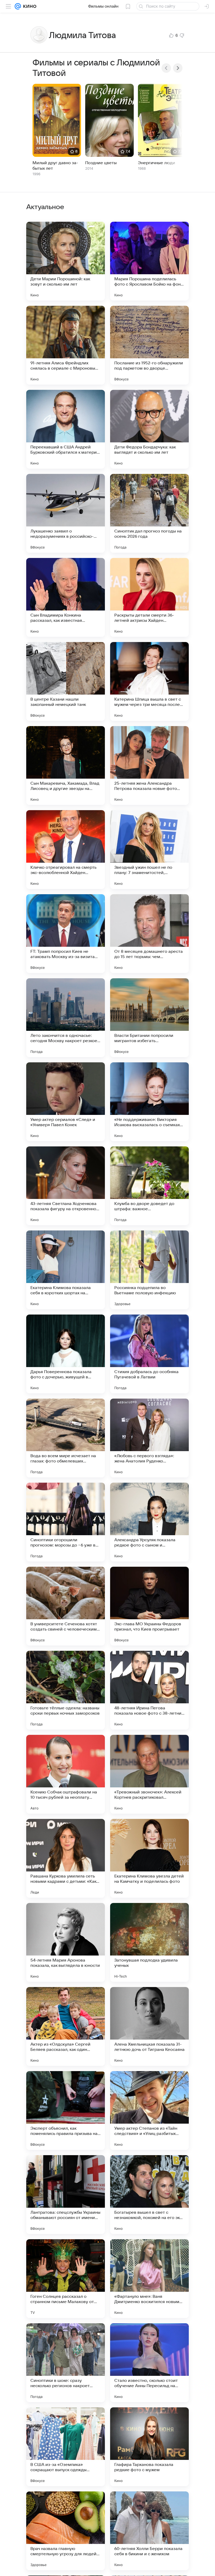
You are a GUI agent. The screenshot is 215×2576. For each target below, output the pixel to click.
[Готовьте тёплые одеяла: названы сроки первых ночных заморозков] (66, 1690)
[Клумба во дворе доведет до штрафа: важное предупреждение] (149, 1186)
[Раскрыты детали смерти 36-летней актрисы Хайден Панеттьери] (149, 597)
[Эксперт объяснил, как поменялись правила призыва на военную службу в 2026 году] (66, 2111)
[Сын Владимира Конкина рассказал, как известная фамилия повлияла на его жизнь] (66, 597)
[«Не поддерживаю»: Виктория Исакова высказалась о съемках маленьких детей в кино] (149, 1102)
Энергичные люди (157, 163)
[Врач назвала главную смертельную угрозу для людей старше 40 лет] (66, 2531)
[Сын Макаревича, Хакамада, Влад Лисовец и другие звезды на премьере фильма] (66, 765)
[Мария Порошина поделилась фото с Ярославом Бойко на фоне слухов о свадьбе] (149, 261)
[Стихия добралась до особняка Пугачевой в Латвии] (149, 1354)
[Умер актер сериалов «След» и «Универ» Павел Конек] (66, 1102)
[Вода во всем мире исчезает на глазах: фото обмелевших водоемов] (66, 1438)
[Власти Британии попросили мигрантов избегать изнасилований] (149, 1018)
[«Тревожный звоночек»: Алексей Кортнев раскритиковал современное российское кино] (149, 1774)
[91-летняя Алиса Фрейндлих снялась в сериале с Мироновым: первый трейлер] (66, 345)
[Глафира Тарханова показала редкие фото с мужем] (149, 2447)
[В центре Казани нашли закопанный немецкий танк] (66, 681)
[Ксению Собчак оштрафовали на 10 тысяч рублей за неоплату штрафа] (66, 1774)
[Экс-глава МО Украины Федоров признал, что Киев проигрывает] (149, 1606)
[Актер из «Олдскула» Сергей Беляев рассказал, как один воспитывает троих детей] (66, 2026)
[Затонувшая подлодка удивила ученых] (149, 1942)
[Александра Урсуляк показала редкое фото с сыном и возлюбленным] (149, 1522)
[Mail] (18, 6)
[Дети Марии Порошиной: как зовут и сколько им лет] (66, 261)
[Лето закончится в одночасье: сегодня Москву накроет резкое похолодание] (66, 1018)
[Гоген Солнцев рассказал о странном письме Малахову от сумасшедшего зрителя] (66, 2279)
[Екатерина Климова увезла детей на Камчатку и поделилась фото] (149, 1858)
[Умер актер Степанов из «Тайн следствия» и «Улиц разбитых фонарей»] (149, 2111)
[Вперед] (178, 68)
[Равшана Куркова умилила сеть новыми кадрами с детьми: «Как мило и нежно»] (66, 1858)
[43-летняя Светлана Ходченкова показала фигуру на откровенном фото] (66, 1186)
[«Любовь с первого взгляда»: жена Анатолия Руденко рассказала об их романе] (149, 1438)
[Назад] (166, 68)
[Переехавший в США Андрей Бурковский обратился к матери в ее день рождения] (66, 429)
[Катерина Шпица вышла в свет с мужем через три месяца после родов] (149, 681)
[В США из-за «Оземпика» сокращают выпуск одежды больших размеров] (66, 2447)
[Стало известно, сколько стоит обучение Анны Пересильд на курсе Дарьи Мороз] (149, 2363)
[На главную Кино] (29, 6)
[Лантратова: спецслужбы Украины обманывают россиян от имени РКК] (66, 2195)
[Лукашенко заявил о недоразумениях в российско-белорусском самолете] (66, 513)
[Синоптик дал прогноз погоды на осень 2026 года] (149, 513)
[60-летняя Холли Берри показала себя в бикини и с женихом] (149, 2531)
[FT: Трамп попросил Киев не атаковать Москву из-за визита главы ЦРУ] (66, 934)
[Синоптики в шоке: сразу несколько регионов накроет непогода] (66, 2363)
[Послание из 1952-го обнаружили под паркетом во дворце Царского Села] (149, 345)
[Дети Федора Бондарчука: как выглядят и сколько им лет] (149, 429)
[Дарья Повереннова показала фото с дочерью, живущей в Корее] (66, 1354)
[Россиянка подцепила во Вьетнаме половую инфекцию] (149, 1270)
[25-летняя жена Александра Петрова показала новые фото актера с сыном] (149, 765)
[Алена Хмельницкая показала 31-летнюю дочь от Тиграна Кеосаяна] (149, 2026)
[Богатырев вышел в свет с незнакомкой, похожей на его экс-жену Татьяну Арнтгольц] (149, 2195)
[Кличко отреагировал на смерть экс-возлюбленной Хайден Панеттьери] (66, 850)
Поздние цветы (101, 163)
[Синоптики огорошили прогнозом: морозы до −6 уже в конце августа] (66, 1522)
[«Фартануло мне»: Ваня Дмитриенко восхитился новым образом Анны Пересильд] (149, 2279)
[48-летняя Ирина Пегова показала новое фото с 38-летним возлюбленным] (149, 1690)
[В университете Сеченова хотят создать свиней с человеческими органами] (66, 1606)
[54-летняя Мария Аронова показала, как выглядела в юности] (66, 1942)
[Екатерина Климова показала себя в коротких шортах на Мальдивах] (66, 1270)
